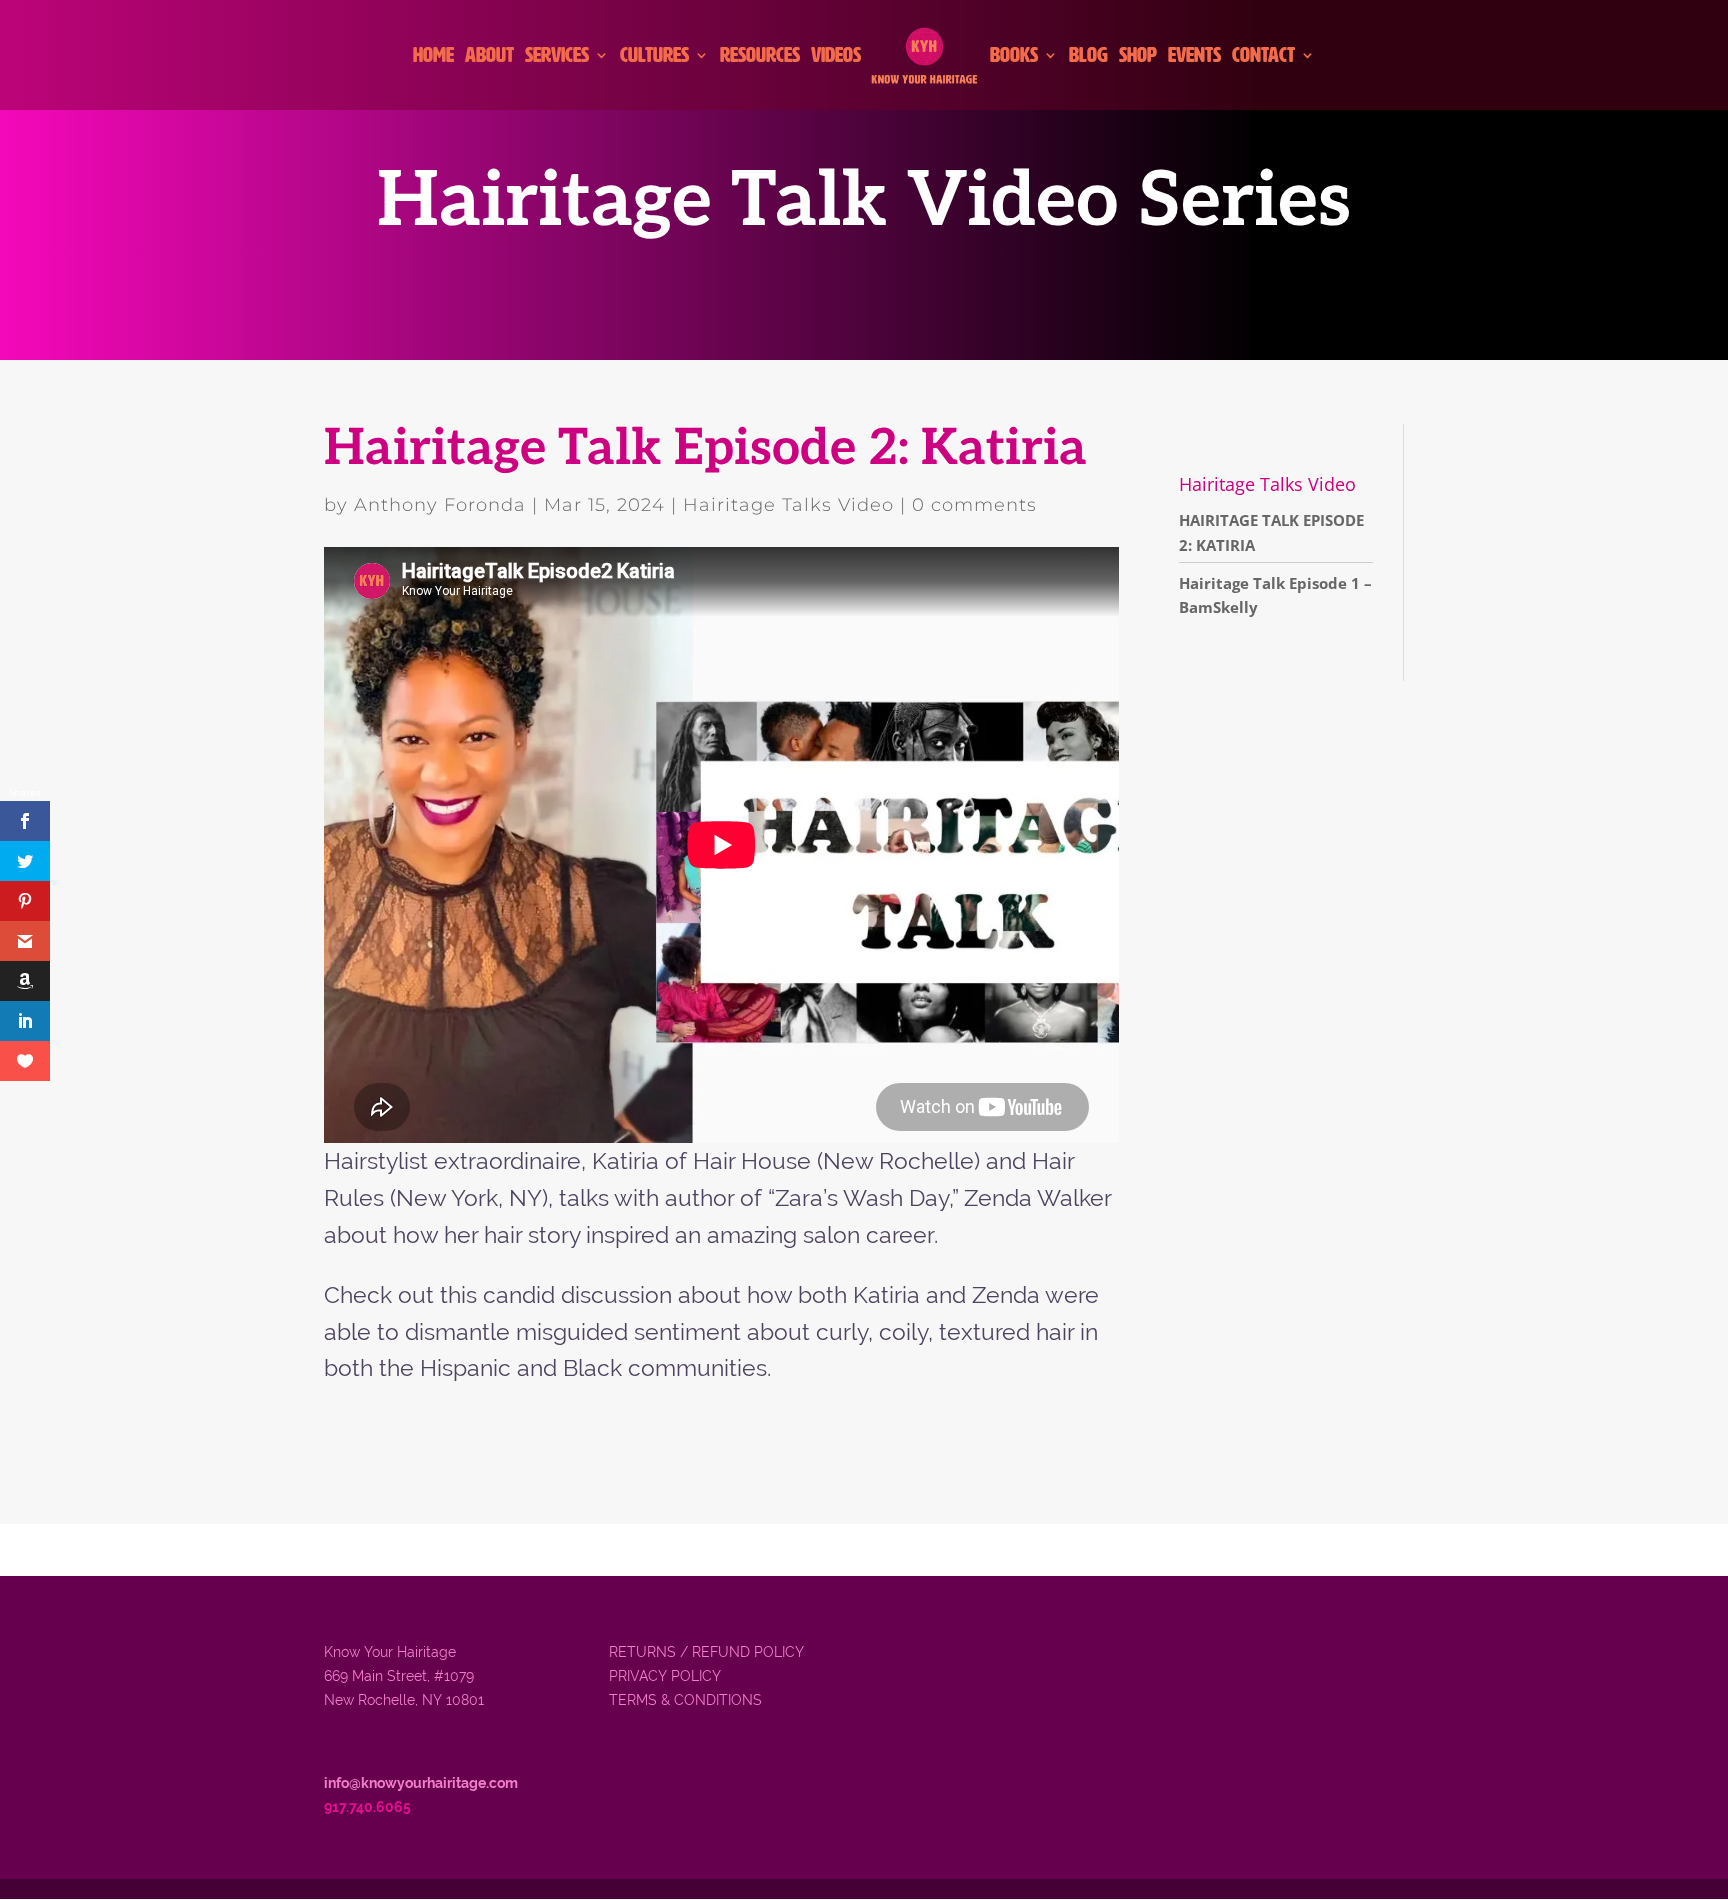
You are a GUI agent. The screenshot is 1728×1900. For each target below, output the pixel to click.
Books (1014, 57)
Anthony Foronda (440, 505)
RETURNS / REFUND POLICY (706, 1652)
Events (1194, 57)
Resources (760, 57)
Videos (836, 57)
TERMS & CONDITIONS (685, 1700)
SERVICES (557, 57)
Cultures (654, 57)
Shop (1138, 57)
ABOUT (489, 57)
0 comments (974, 505)
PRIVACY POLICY (665, 1676)
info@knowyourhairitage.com (421, 1783)
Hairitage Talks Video (788, 505)
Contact (1263, 57)
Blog (1088, 57)
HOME (433, 57)
